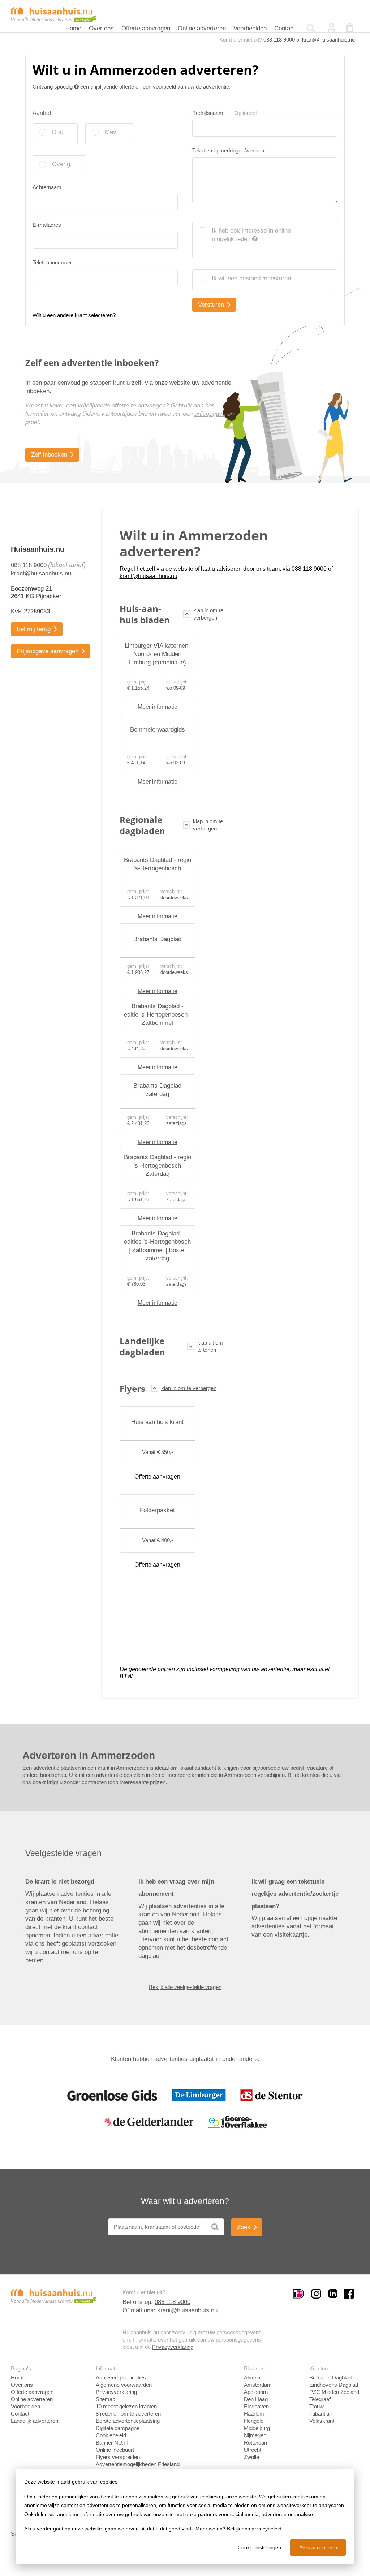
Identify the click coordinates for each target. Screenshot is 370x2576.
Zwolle (251, 2457)
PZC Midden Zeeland (334, 2392)
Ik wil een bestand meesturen (251, 278)
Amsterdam (258, 2385)
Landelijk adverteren (35, 2421)
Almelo (252, 2377)
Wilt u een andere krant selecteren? (74, 315)
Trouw (317, 2406)
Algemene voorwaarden (124, 2385)
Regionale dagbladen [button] (142, 825)
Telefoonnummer (52, 262)
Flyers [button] (132, 1388)
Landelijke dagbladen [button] (142, 1346)
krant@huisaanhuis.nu (328, 40)
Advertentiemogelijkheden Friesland (138, 2464)
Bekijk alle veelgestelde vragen (185, 1987)
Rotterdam (256, 2443)
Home (73, 28)
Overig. (62, 164)
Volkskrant (322, 2421)
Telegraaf (320, 2399)
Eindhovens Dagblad (334, 2385)
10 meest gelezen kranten (126, 2406)
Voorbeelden (250, 28)
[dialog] (185, 2517)
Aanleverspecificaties (121, 2377)
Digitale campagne (118, 2428)
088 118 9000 (279, 40)
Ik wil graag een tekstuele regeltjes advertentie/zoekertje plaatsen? (295, 1894)
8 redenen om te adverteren (128, 2414)
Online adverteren (202, 28)
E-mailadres (47, 225)
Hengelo (254, 2421)
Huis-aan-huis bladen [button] (145, 614)
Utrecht (253, 2450)
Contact (285, 28)
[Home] (54, 14)
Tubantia (319, 2414)
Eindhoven (256, 2406)
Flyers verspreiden (118, 2457)
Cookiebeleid (111, 2435)
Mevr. (112, 132)
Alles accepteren (318, 2547)
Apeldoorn (256, 2392)
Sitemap (106, 2399)
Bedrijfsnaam (224, 113)
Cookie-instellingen (259, 2547)
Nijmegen (255, 2435)
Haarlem (254, 2414)
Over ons (101, 28)
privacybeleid (266, 2529)
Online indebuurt (115, 2450)
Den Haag (256, 2399)
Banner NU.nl (112, 2443)
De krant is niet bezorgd (60, 1882)
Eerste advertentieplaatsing (128, 2421)
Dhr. (58, 132)
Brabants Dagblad (330, 2377)
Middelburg (257, 2428)
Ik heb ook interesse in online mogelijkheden (251, 235)
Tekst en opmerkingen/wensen (228, 150)
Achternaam (47, 187)
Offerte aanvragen (146, 28)
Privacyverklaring (173, 2347)
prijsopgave (210, 414)
